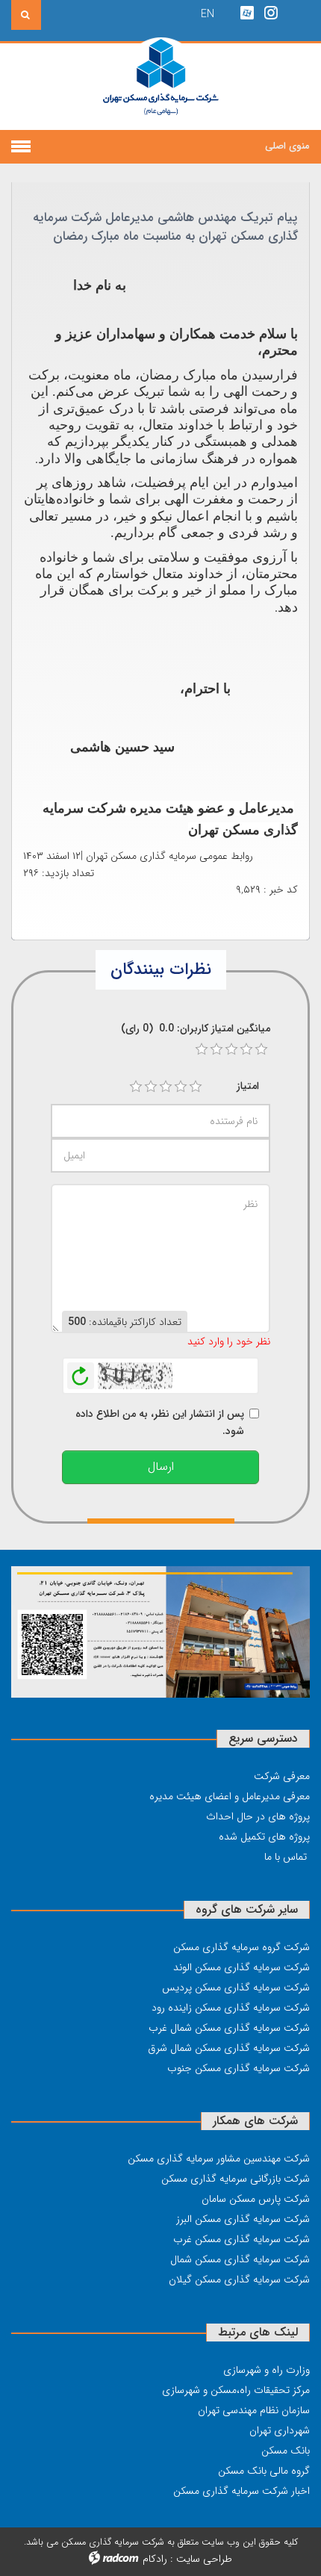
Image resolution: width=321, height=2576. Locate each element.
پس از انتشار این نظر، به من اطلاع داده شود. (160, 1422)
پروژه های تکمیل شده (264, 1837)
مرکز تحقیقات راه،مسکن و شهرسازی (236, 2390)
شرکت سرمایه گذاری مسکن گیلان (239, 2279)
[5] (196, 1087)
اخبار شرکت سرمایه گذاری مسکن (241, 2491)
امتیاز (248, 1086)
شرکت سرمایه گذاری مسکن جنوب (239, 2068)
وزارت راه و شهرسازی (267, 2370)
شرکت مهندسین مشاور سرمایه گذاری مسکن (219, 2158)
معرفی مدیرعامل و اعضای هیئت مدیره (230, 1796)
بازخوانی (81, 1372)
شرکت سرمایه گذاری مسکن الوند (241, 1967)
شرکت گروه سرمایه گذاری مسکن (241, 1947)
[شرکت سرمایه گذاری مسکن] (161, 86)
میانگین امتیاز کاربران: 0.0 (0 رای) (196, 1028)
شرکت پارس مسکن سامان (256, 2199)
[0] (202, 1049)
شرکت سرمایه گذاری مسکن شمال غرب (229, 2028)
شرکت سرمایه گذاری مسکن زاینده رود (231, 2008)
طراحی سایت (204, 2559)
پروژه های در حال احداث (258, 1816)
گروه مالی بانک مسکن (264, 2471)
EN (208, 14)
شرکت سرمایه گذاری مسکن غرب (241, 2239)
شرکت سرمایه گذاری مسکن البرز (243, 2219)
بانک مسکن (286, 2451)
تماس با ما (286, 1857)
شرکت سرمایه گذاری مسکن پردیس (236, 1987)
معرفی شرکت (282, 1776)
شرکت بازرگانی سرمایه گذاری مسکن (236, 2179)
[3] (166, 1087)
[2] (151, 1087)
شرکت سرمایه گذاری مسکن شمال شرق (229, 2048)
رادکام (155, 2559)
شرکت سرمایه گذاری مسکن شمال (240, 2259)
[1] (136, 1087)
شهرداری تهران (280, 2430)
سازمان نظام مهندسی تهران (254, 2410)
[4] (181, 1087)
